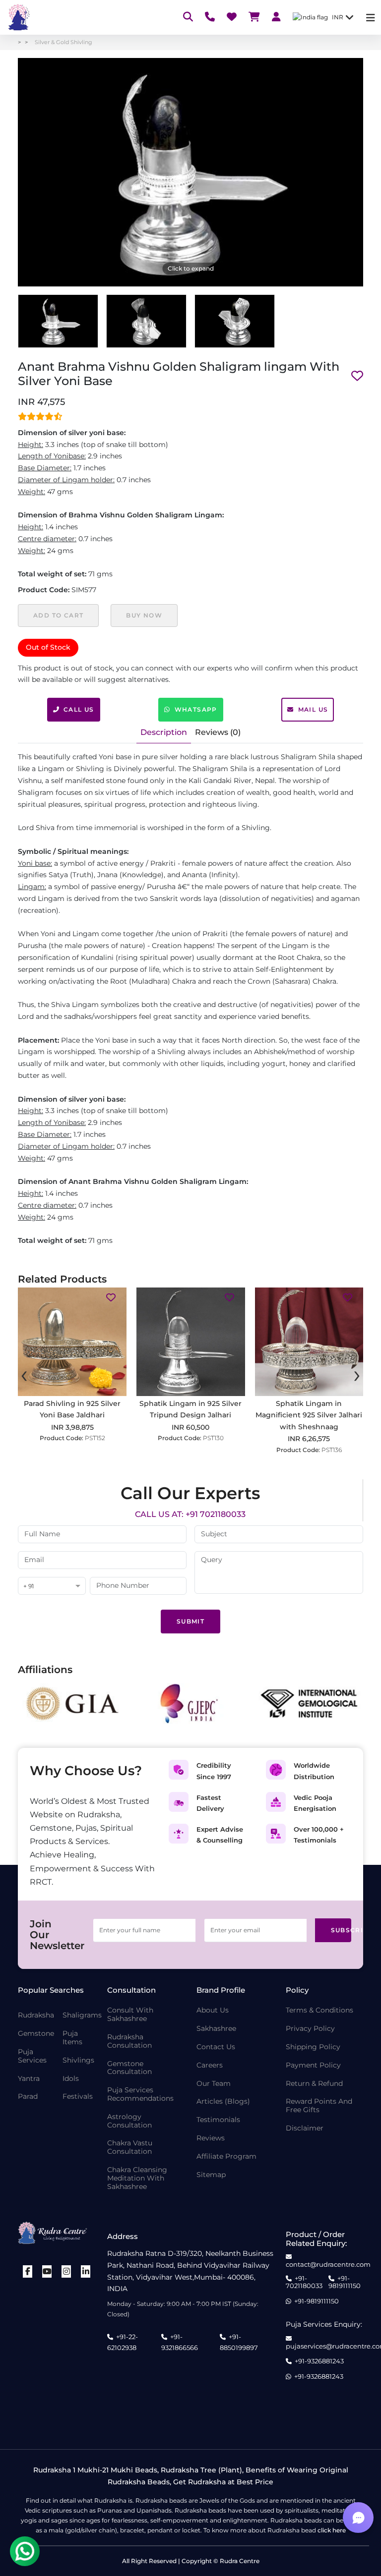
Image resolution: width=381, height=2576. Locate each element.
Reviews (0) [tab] (218, 732)
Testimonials (218, 2120)
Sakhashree (216, 2029)
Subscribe (341, 1930)
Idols (71, 2079)
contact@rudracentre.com (328, 2264)
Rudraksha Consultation (129, 2041)
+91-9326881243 (319, 2361)
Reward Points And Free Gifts (319, 2106)
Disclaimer (305, 2128)
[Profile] (276, 18)
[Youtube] (47, 2271)
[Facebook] (28, 2271)
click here (332, 2530)
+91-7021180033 (304, 2282)
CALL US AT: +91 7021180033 (190, 1514)
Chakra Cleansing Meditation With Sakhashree (137, 2178)
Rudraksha (36, 2015)
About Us (213, 2010)
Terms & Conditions (319, 2010)
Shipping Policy (313, 2047)
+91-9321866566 (180, 2342)
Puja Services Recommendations (140, 2094)
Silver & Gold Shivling (63, 42)
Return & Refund (314, 2084)
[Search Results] (188, 18)
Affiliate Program (226, 2156)
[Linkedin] (86, 2271)
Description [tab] (164, 732)
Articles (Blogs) (223, 2101)
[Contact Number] (210, 18)
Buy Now (144, 615)
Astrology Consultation (129, 2121)
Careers (210, 2065)
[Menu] (371, 18)
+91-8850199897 (239, 2342)
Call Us (79, 709)
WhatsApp (196, 709)
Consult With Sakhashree (130, 2015)
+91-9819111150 (345, 2282)
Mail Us (313, 709)
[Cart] (254, 18)
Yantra (29, 2079)
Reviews (211, 2138)
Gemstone (36, 2034)
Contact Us (216, 2047)
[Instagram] (66, 2271)
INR (338, 17)
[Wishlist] (232, 18)
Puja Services (32, 2056)
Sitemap (211, 2175)
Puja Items (72, 2038)
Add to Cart (58, 615)
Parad (28, 2097)
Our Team (214, 2084)
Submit (190, 1621)
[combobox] (52, 1587)
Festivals (78, 2097)
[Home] (18, 17)
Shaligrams (82, 2015)
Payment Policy (313, 2065)
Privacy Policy (310, 2029)
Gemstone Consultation (129, 2068)
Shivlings (78, 2060)
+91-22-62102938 (123, 2342)
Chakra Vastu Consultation (130, 2147)
